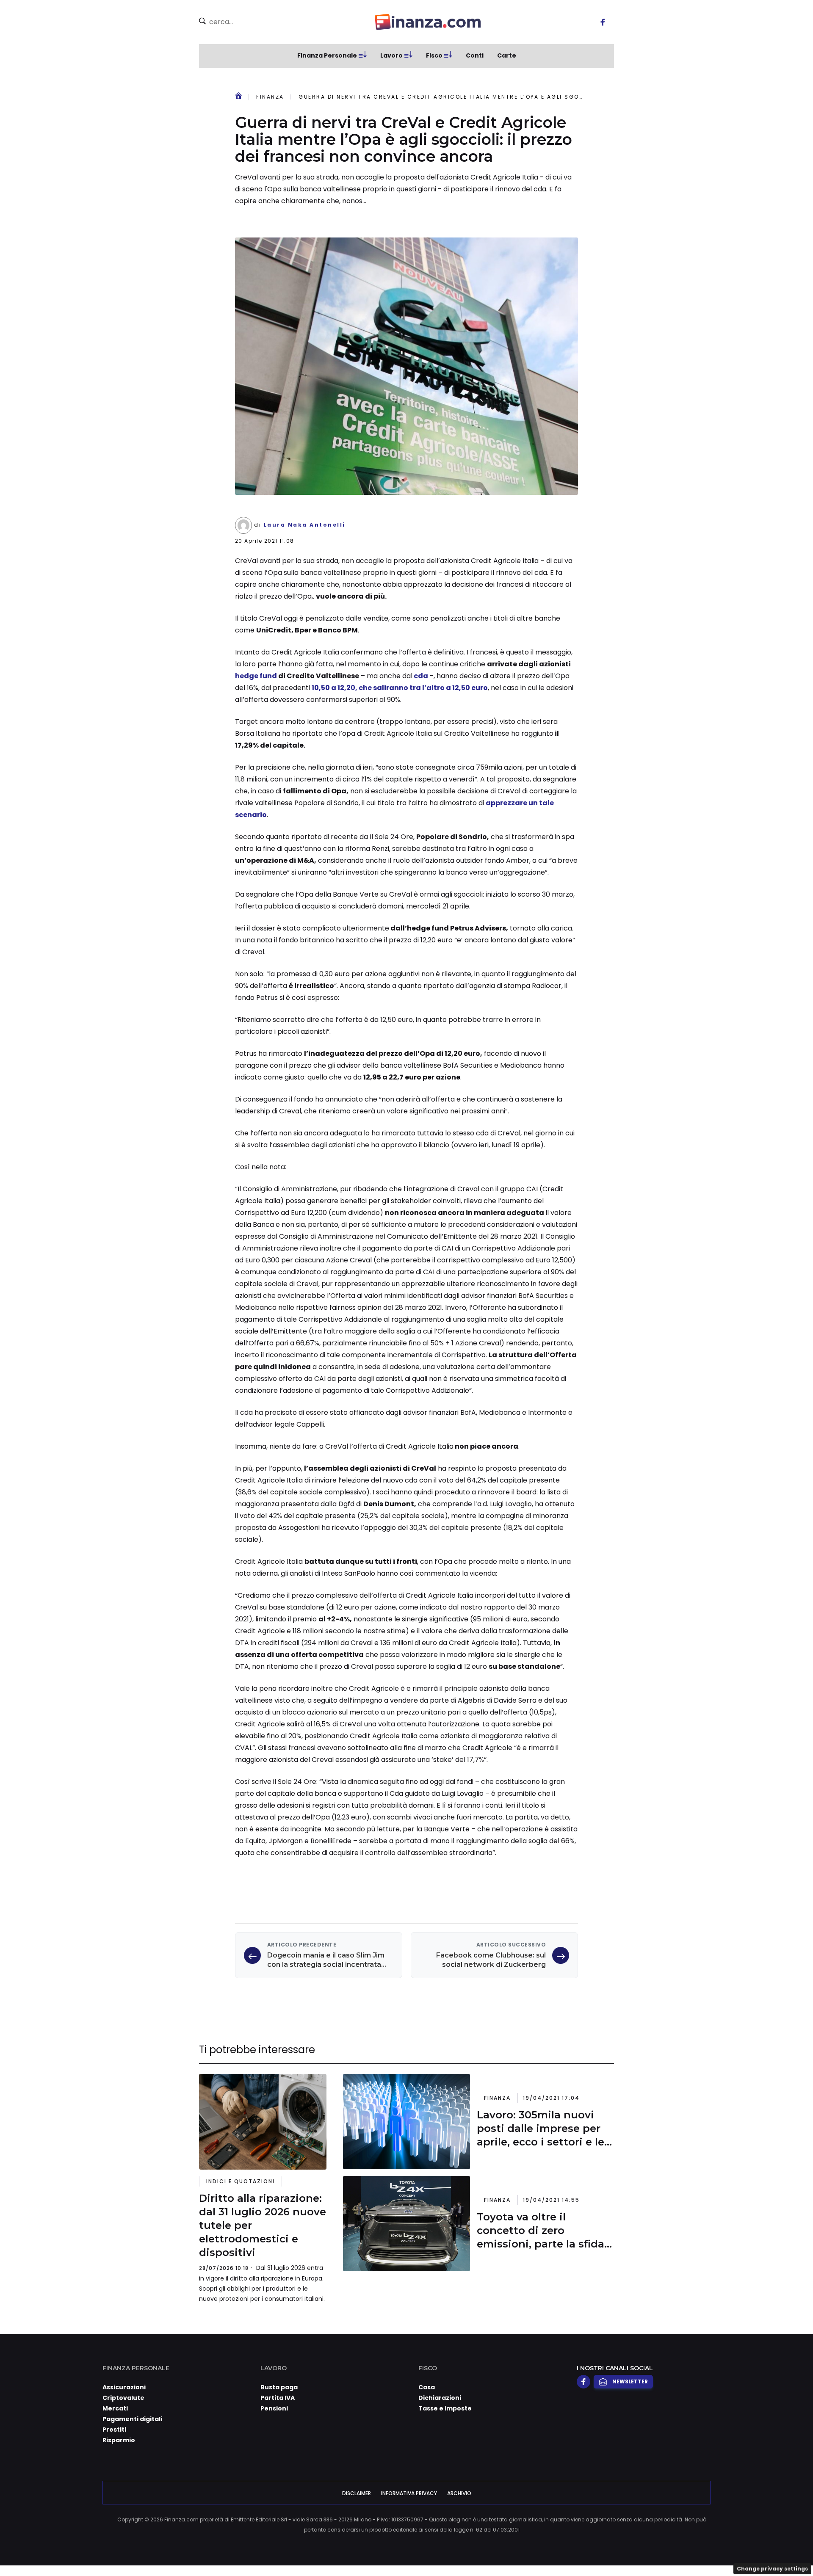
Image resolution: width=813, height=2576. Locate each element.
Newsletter (630, 2381)
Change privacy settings (772, 2569)
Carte (507, 55)
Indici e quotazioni (241, 2181)
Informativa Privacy (409, 2493)
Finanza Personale (327, 55)
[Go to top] (703, 2548)
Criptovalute (123, 2398)
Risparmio (119, 2440)
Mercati (115, 2408)
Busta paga (279, 2387)
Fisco (434, 55)
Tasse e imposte (445, 2408)
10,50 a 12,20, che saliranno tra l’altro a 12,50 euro (400, 688)
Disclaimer (357, 2493)
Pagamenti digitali (132, 2419)
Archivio (459, 2493)
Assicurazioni (124, 2387)
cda (420, 676)
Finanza (270, 97)
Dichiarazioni (440, 2398)
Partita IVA (278, 2398)
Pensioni (274, 2408)
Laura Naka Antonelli (305, 525)
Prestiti (114, 2430)
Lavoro (391, 55)
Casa (427, 2387)
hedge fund (256, 676)
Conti (475, 55)
